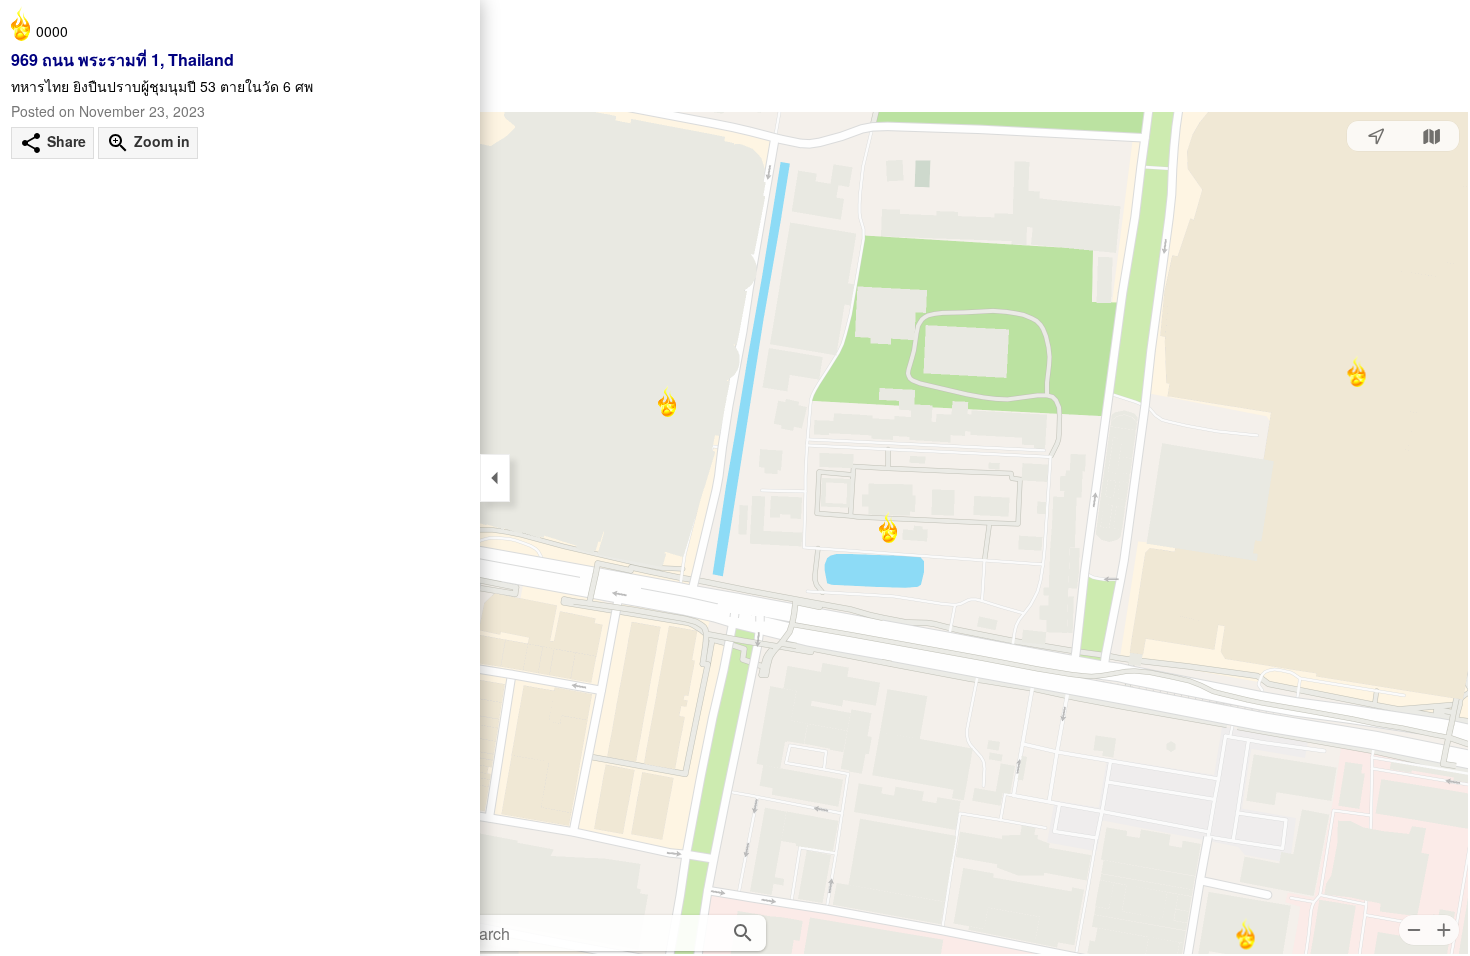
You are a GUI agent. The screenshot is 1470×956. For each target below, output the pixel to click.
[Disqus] (240, 461)
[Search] (743, 933)
